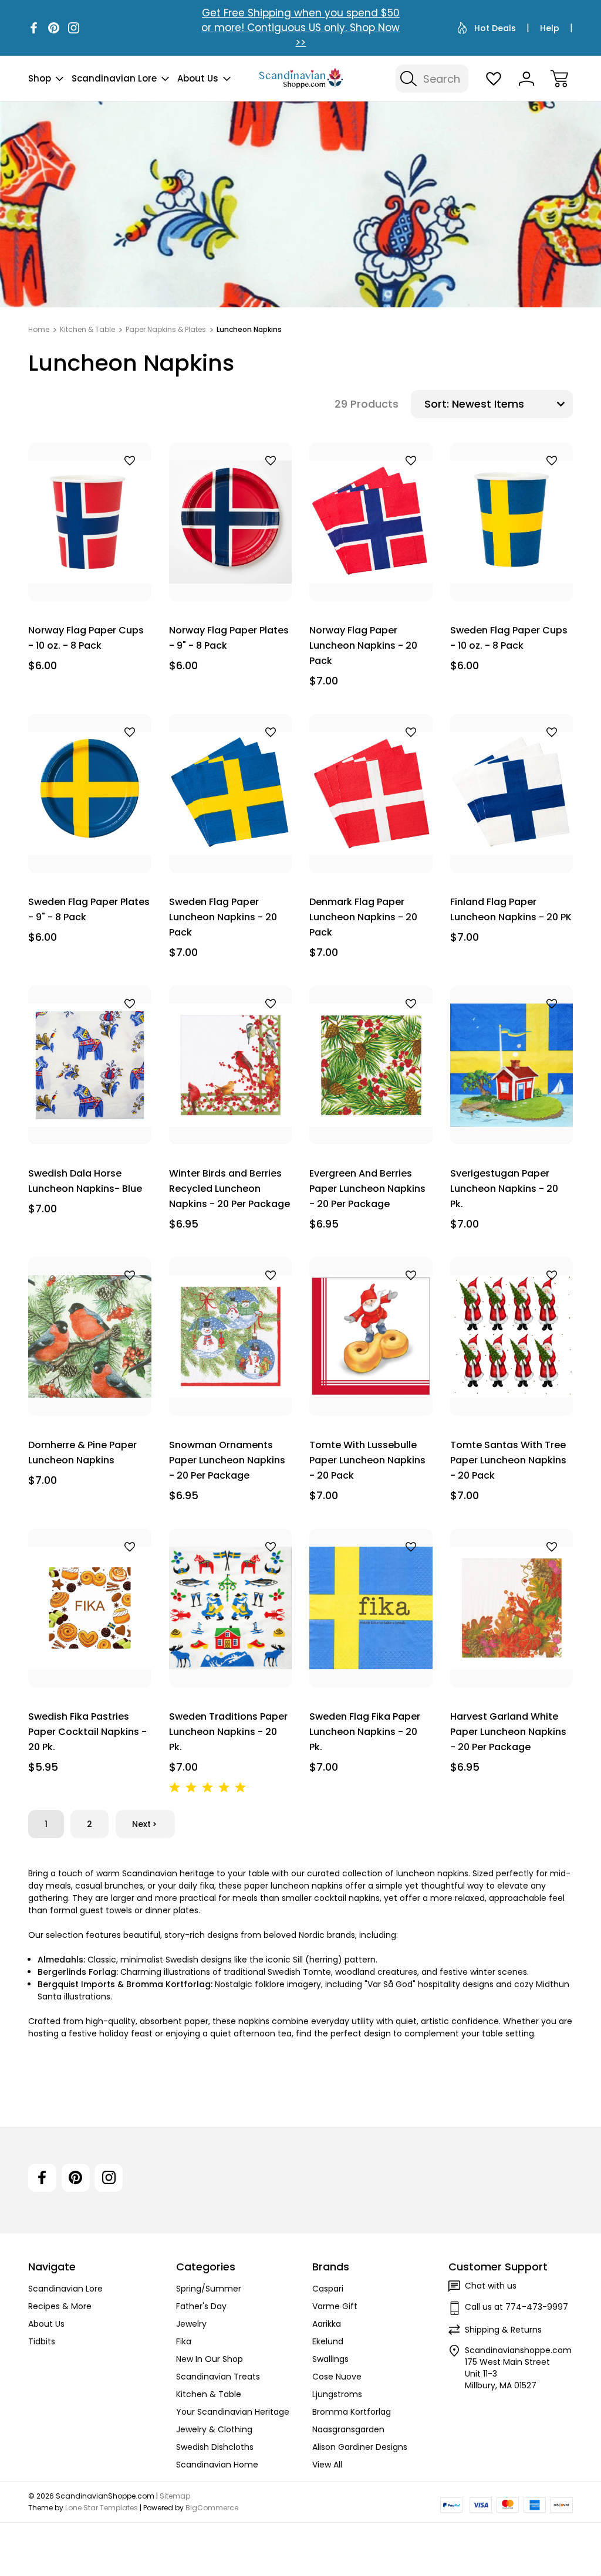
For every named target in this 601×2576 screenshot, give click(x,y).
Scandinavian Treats (218, 2377)
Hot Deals (495, 28)
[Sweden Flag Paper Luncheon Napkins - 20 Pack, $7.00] (231, 793)
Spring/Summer (209, 2289)
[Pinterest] (54, 28)
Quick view (99, 481)
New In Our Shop (210, 2359)
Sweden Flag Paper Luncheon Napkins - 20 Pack (223, 917)
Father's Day (201, 2306)
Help (550, 28)
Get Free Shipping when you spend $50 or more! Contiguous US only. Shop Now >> (300, 28)
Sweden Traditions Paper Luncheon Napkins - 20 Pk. (228, 1732)
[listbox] (511, 404)
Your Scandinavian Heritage (233, 2412)
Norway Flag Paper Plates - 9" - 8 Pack (229, 638)
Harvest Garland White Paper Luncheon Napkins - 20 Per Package (508, 1732)
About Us (198, 78)
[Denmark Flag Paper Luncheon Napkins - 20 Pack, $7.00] (371, 793)
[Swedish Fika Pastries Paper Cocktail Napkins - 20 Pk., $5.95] (90, 1608)
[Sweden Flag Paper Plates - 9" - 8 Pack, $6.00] (90, 793)
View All (327, 2465)
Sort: (437, 404)
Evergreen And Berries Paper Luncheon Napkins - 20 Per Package (367, 1189)
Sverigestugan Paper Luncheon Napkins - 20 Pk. (504, 1189)
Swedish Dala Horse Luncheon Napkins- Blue (85, 1181)
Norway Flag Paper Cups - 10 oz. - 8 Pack (86, 638)
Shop (40, 78)
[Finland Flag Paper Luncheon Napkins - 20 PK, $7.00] (512, 793)
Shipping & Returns (503, 2330)
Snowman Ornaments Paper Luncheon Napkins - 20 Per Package (227, 1460)
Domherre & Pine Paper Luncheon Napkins (82, 1453)
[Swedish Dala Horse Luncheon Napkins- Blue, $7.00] (90, 1065)
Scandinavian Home (217, 2465)
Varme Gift (335, 2306)
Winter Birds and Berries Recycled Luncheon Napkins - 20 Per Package (229, 1189)
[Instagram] (74, 28)
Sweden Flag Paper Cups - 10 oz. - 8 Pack (509, 638)
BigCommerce (212, 2508)
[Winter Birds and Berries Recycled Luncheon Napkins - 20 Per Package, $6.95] (231, 1065)
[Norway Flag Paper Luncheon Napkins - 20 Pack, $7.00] (371, 522)
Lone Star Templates (102, 2508)
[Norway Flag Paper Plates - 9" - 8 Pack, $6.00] (231, 522)
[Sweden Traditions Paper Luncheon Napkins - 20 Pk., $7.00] (231, 1608)
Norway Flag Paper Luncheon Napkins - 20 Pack (363, 645)
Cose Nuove (337, 2377)
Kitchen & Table (209, 2394)
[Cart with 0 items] (559, 79)
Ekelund (328, 2341)
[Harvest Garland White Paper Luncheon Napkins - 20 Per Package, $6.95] (512, 1608)
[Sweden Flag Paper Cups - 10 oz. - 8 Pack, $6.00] (512, 522)
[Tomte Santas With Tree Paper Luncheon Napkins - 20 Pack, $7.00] (512, 1336)
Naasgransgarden (348, 2429)
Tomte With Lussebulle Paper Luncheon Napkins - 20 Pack (367, 1460)
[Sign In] (526, 79)
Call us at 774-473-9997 (516, 2307)
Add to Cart (90, 574)
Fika (184, 2341)
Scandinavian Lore (114, 78)
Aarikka (327, 2324)
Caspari (328, 2289)
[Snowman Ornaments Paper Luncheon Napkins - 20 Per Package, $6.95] (231, 1336)
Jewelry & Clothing (214, 2429)
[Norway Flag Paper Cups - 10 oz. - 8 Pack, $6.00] (90, 522)
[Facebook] (34, 28)
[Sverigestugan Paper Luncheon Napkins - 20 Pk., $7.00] (512, 1065)
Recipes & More (60, 2306)
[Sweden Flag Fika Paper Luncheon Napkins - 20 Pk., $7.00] (371, 1608)
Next (141, 1824)
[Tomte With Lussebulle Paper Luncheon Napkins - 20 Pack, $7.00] (371, 1336)
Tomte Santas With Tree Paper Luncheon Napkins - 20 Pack (508, 1460)
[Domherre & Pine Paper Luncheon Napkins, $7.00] (90, 1336)
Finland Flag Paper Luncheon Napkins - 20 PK (511, 909)
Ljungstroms (337, 2394)
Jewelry (191, 2324)
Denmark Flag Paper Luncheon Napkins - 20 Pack (363, 917)
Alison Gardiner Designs (360, 2447)
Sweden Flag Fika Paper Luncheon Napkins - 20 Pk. (365, 1732)
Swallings (330, 2359)
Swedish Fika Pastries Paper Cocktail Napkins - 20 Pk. (87, 1732)
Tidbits (42, 2341)
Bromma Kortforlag (352, 2412)
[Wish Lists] (494, 79)
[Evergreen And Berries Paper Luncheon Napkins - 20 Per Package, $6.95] (371, 1065)
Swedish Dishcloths (215, 2447)
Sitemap (175, 2496)
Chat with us (491, 2286)
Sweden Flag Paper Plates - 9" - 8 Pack (89, 909)
